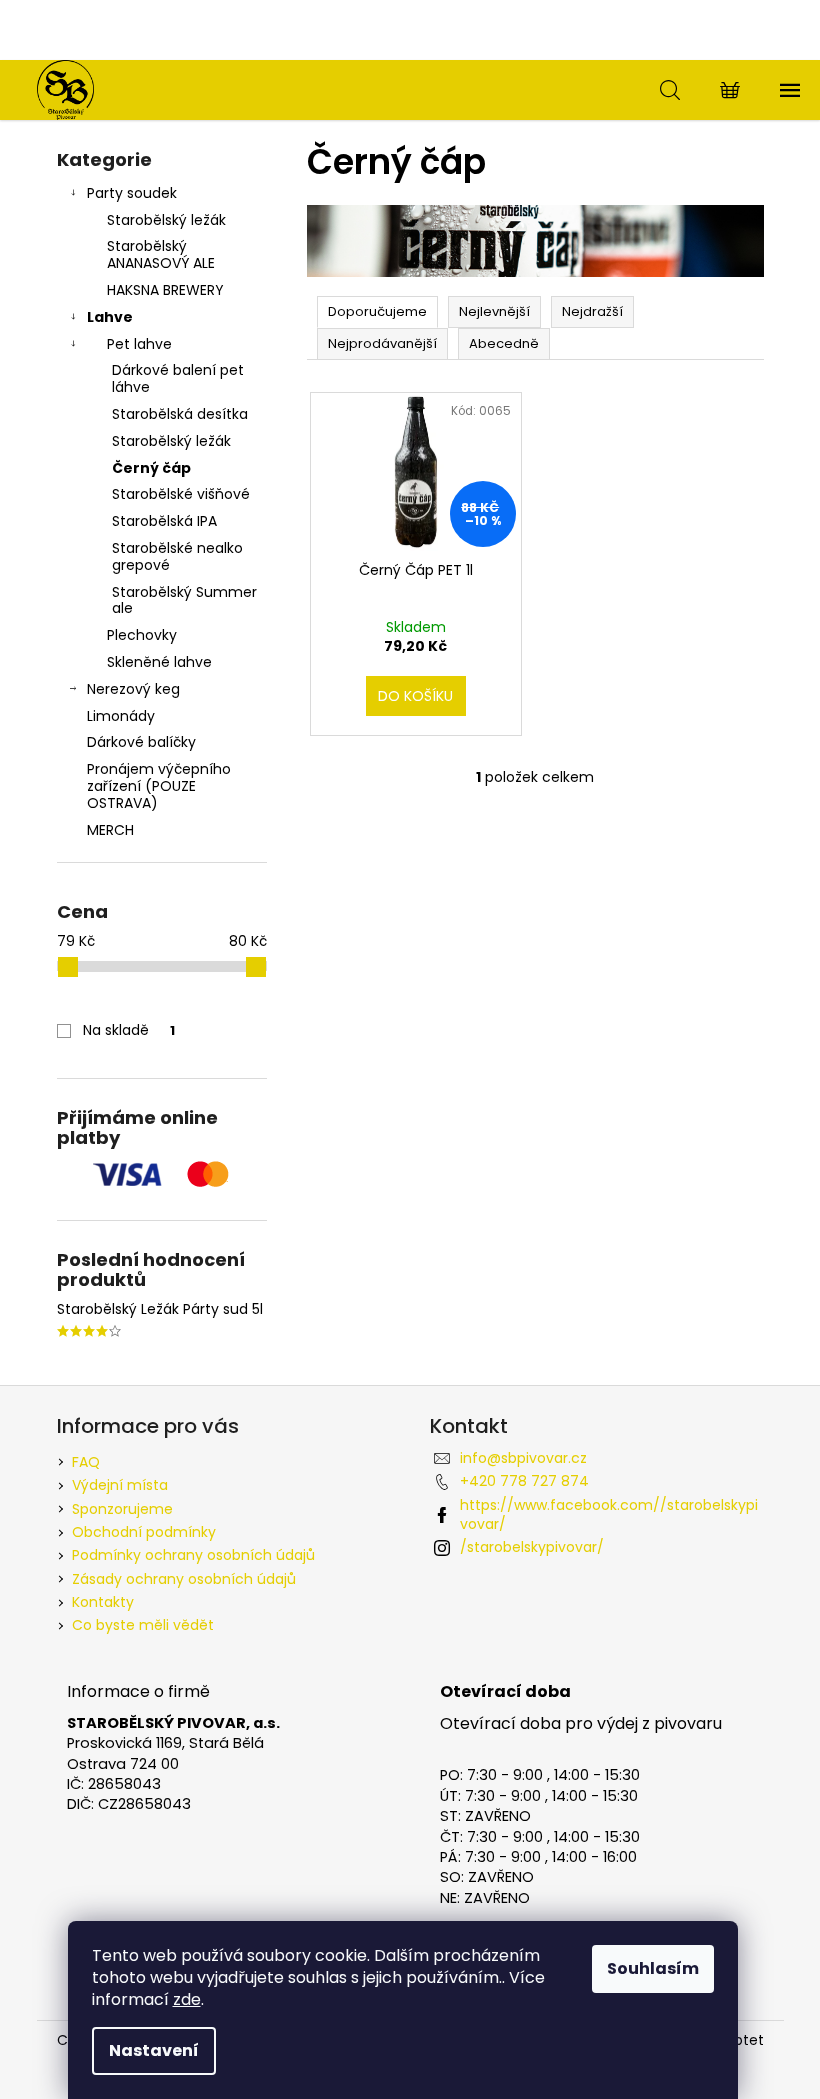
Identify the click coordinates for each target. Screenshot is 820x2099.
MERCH (110, 830)
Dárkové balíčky (141, 742)
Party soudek (132, 193)
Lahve (110, 317)
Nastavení (154, 2050)
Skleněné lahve (159, 662)
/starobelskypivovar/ (532, 1547)
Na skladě (129, 1030)
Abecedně (504, 343)
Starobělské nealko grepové (177, 556)
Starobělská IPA (164, 521)
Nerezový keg (133, 689)
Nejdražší (592, 311)
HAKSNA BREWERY (165, 290)
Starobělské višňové (181, 494)
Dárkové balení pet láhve (178, 378)
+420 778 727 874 (524, 1481)
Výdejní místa (120, 1485)
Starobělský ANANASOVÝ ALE (161, 254)
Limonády (121, 716)
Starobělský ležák (166, 220)
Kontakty (103, 1602)
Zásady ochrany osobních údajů (184, 1579)
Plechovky (142, 635)
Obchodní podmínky (144, 1532)
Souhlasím (653, 1968)
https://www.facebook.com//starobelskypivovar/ (609, 1514)
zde (187, 1999)
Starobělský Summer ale (184, 600)
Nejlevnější (494, 311)
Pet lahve (139, 344)
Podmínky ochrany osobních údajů (193, 1555)
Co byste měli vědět (143, 1625)
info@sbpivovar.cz (523, 1458)
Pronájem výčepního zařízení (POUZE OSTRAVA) (159, 786)
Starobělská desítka (180, 414)
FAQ (86, 1462)
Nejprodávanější (382, 343)
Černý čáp (151, 468)
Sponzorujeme (122, 1509)
